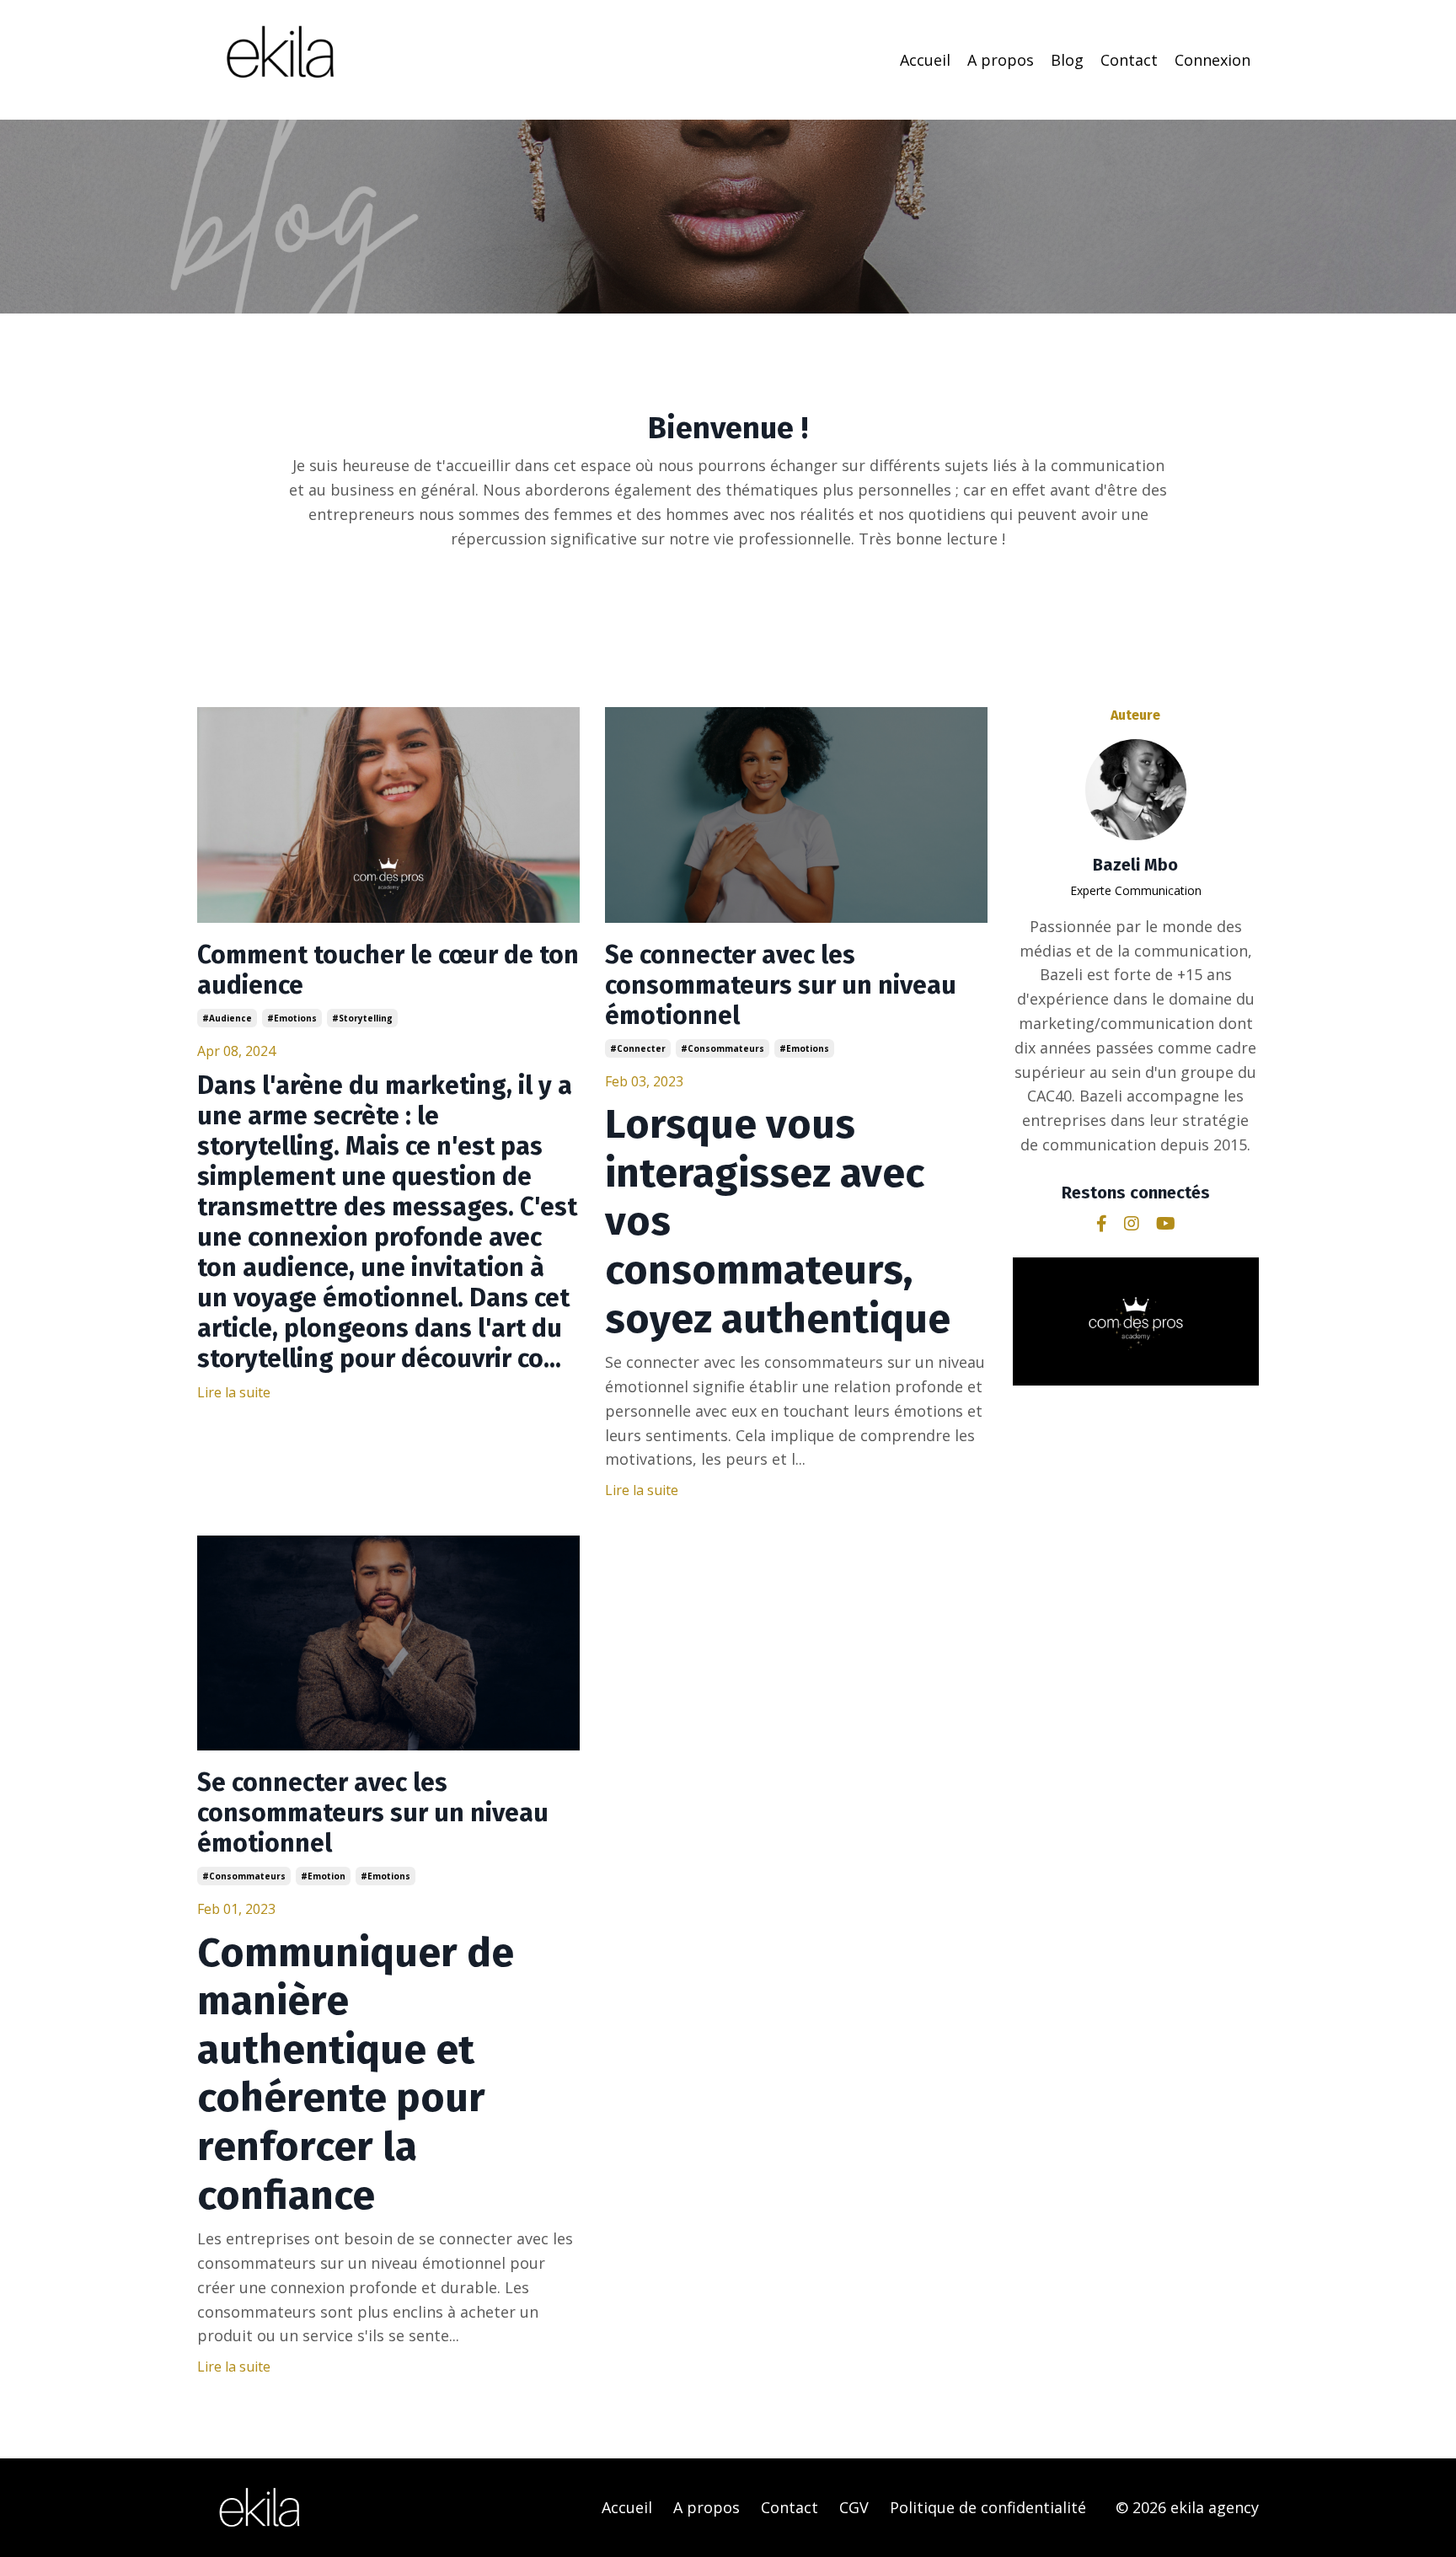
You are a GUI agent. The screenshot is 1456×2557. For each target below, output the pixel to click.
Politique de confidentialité (988, 2507)
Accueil (925, 60)
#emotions (292, 1018)
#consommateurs (723, 1048)
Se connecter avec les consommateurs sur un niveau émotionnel (781, 985)
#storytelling (362, 1018)
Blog (1067, 60)
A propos (1001, 60)
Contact (1129, 60)
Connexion (1212, 60)
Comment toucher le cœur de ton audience (388, 970)
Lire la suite (234, 1392)
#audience (227, 1018)
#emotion (323, 1876)
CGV (854, 2507)
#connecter (638, 1048)
